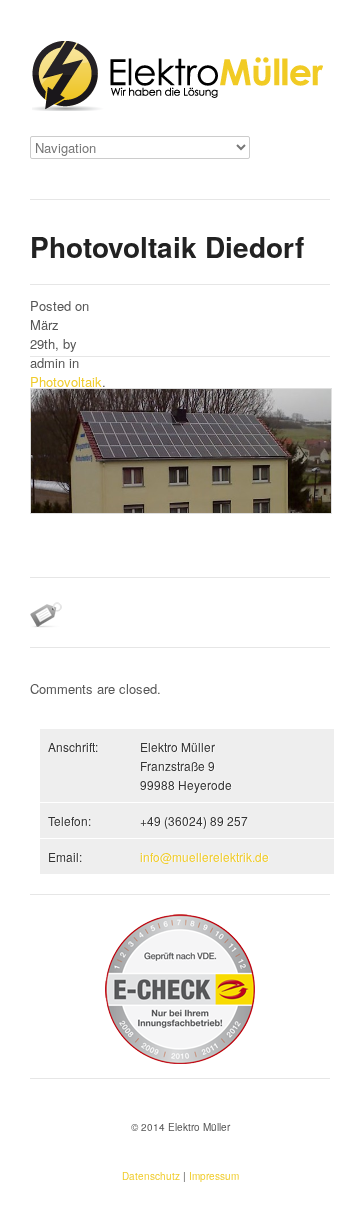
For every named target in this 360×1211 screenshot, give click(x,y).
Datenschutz (151, 1176)
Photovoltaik (66, 381)
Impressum (214, 1176)
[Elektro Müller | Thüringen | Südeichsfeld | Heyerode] (180, 78)
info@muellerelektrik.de (204, 856)
